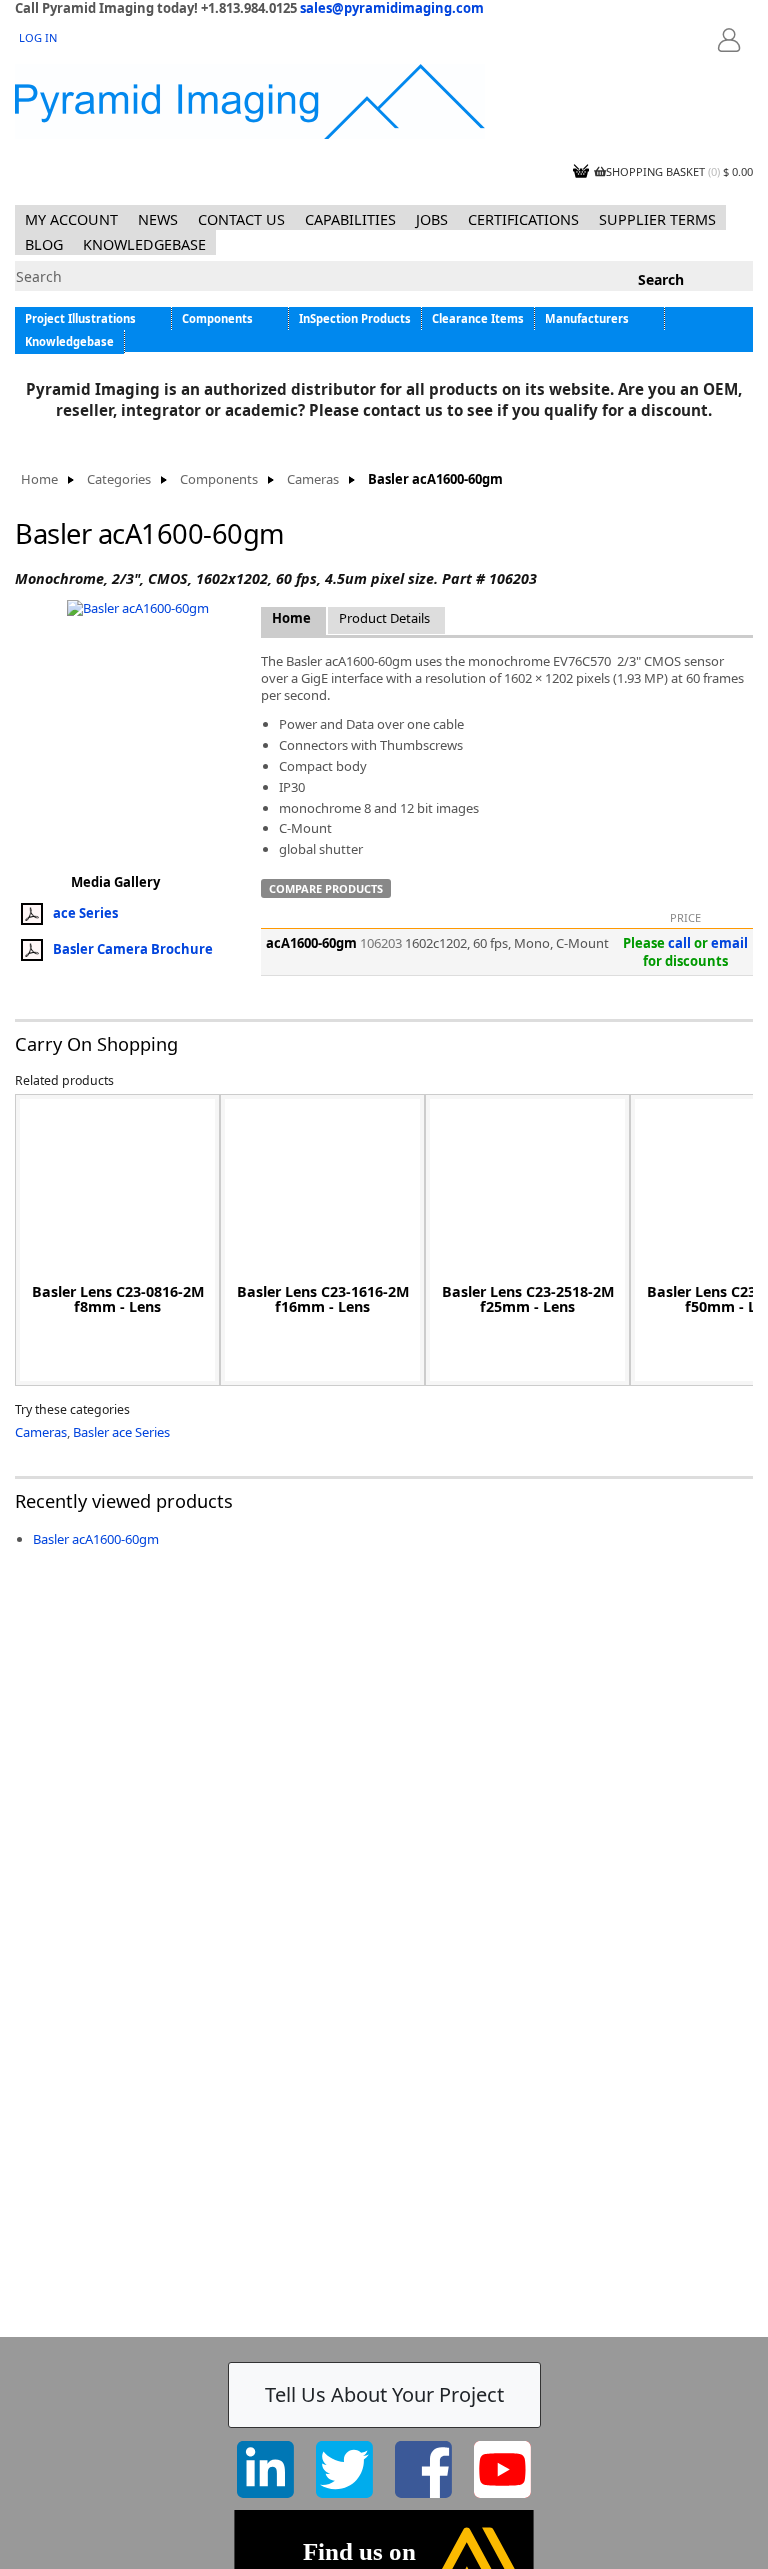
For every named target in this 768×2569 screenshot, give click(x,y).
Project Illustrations (80, 318)
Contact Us (241, 219)
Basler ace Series (121, 1432)
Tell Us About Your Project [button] (384, 2394)
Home (39, 479)
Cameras (313, 479)
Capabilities (350, 219)
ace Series (85, 912)
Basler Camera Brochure (133, 948)
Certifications (523, 219)
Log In (38, 37)
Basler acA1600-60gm (96, 1539)
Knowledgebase (144, 244)
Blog (44, 244)
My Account (71, 219)
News (158, 219)
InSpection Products (355, 318)
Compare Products (326, 888)
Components (217, 318)
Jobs (432, 219)
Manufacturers (587, 318)
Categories (119, 479)
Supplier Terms (657, 219)
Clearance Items (478, 318)
